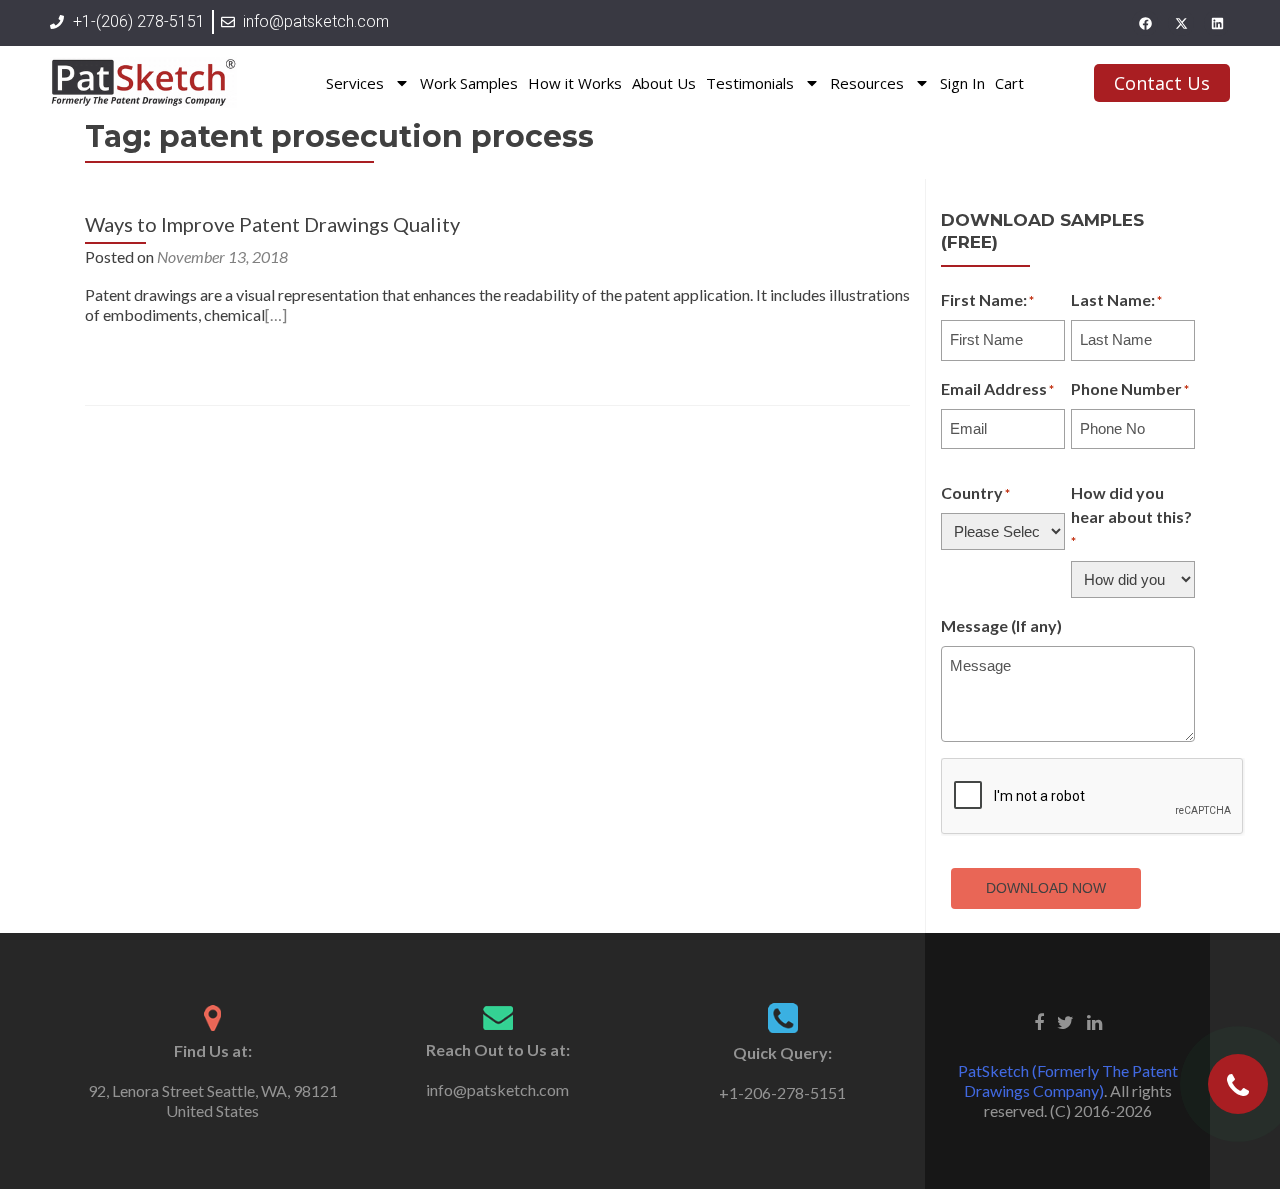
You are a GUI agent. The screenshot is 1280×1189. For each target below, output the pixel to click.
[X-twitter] (1181, 23)
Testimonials (750, 83)
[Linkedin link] (1094, 1020)
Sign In (962, 83)
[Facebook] (1145, 23)
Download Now (1046, 888)
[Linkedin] (1217, 23)
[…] (276, 314)
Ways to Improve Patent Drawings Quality (272, 224)
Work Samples (469, 83)
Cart (1009, 83)
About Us (664, 83)
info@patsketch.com (497, 1089)
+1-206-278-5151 (782, 1092)
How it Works (575, 83)
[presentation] (1093, 797)
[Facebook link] (1039, 1020)
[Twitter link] (1065, 1020)
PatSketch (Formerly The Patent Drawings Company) (1068, 1080)
